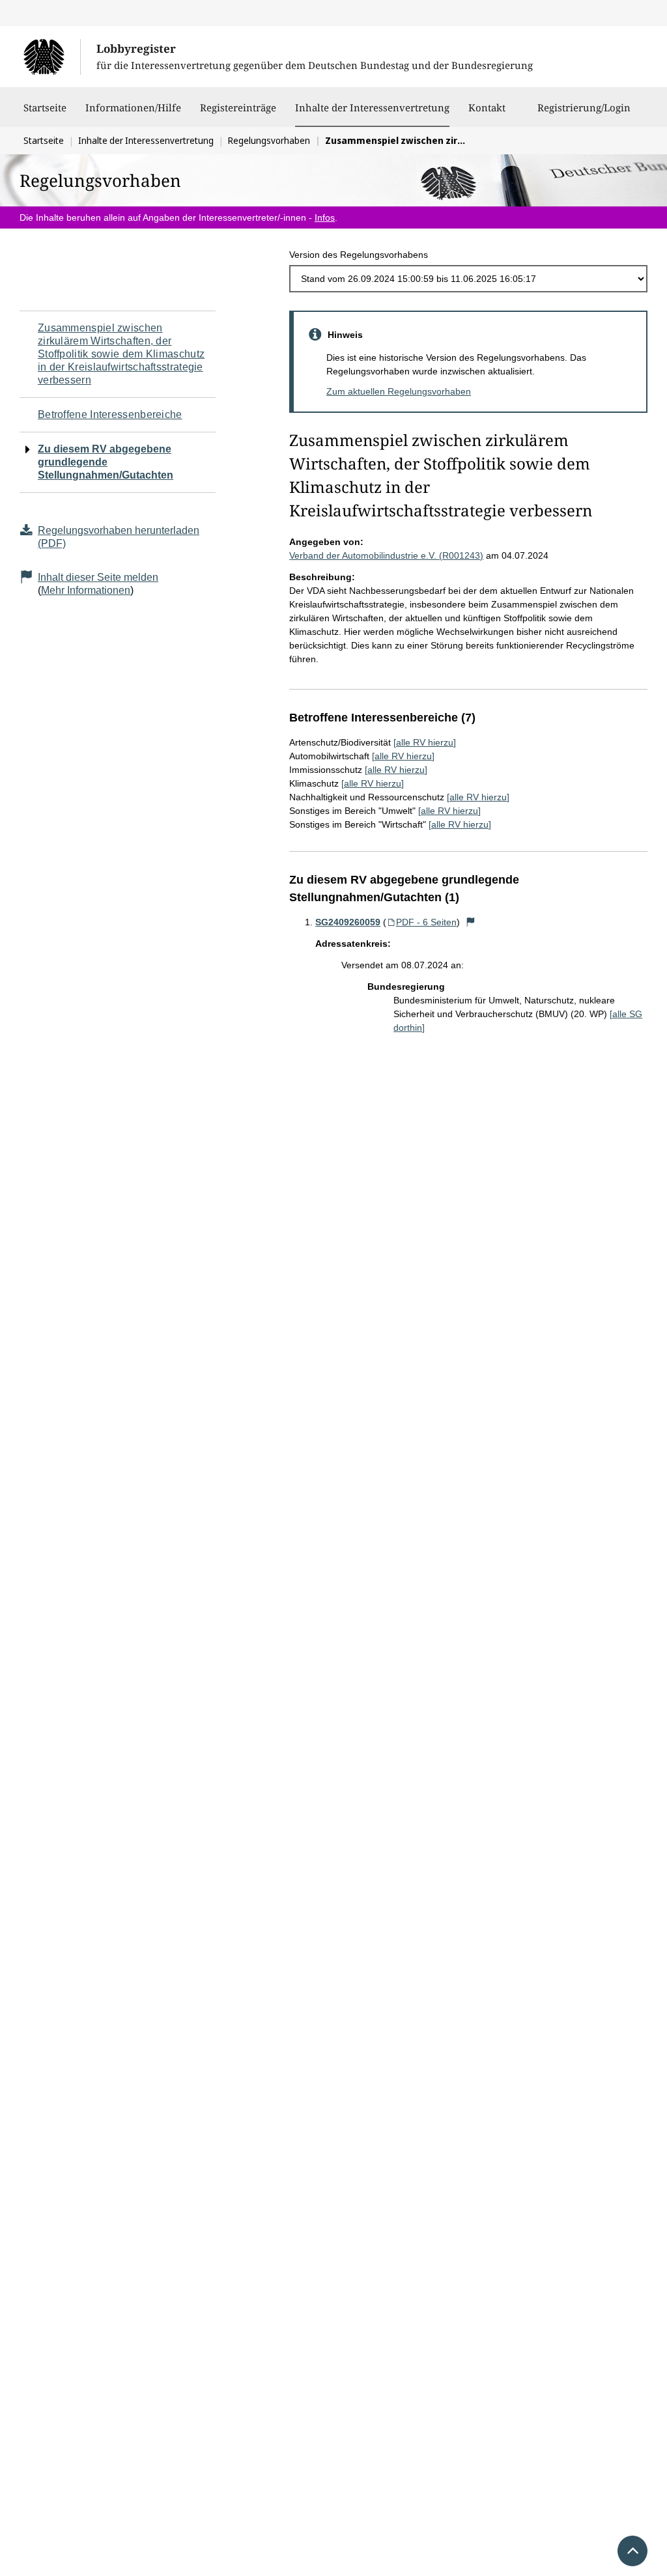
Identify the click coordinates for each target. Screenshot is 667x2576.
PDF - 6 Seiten (426, 922)
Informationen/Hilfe (133, 107)
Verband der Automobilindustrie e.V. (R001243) (386, 555)
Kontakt (487, 107)
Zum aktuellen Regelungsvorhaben (399, 391)
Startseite (45, 107)
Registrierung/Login (584, 107)
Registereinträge (238, 107)
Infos (325, 217)
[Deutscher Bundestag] (52, 57)
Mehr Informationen (86, 590)
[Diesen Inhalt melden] (470, 922)
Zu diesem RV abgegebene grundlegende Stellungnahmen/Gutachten (106, 462)
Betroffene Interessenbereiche (110, 414)
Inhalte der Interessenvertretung (372, 107)
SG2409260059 (348, 922)
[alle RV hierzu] (425, 742)
